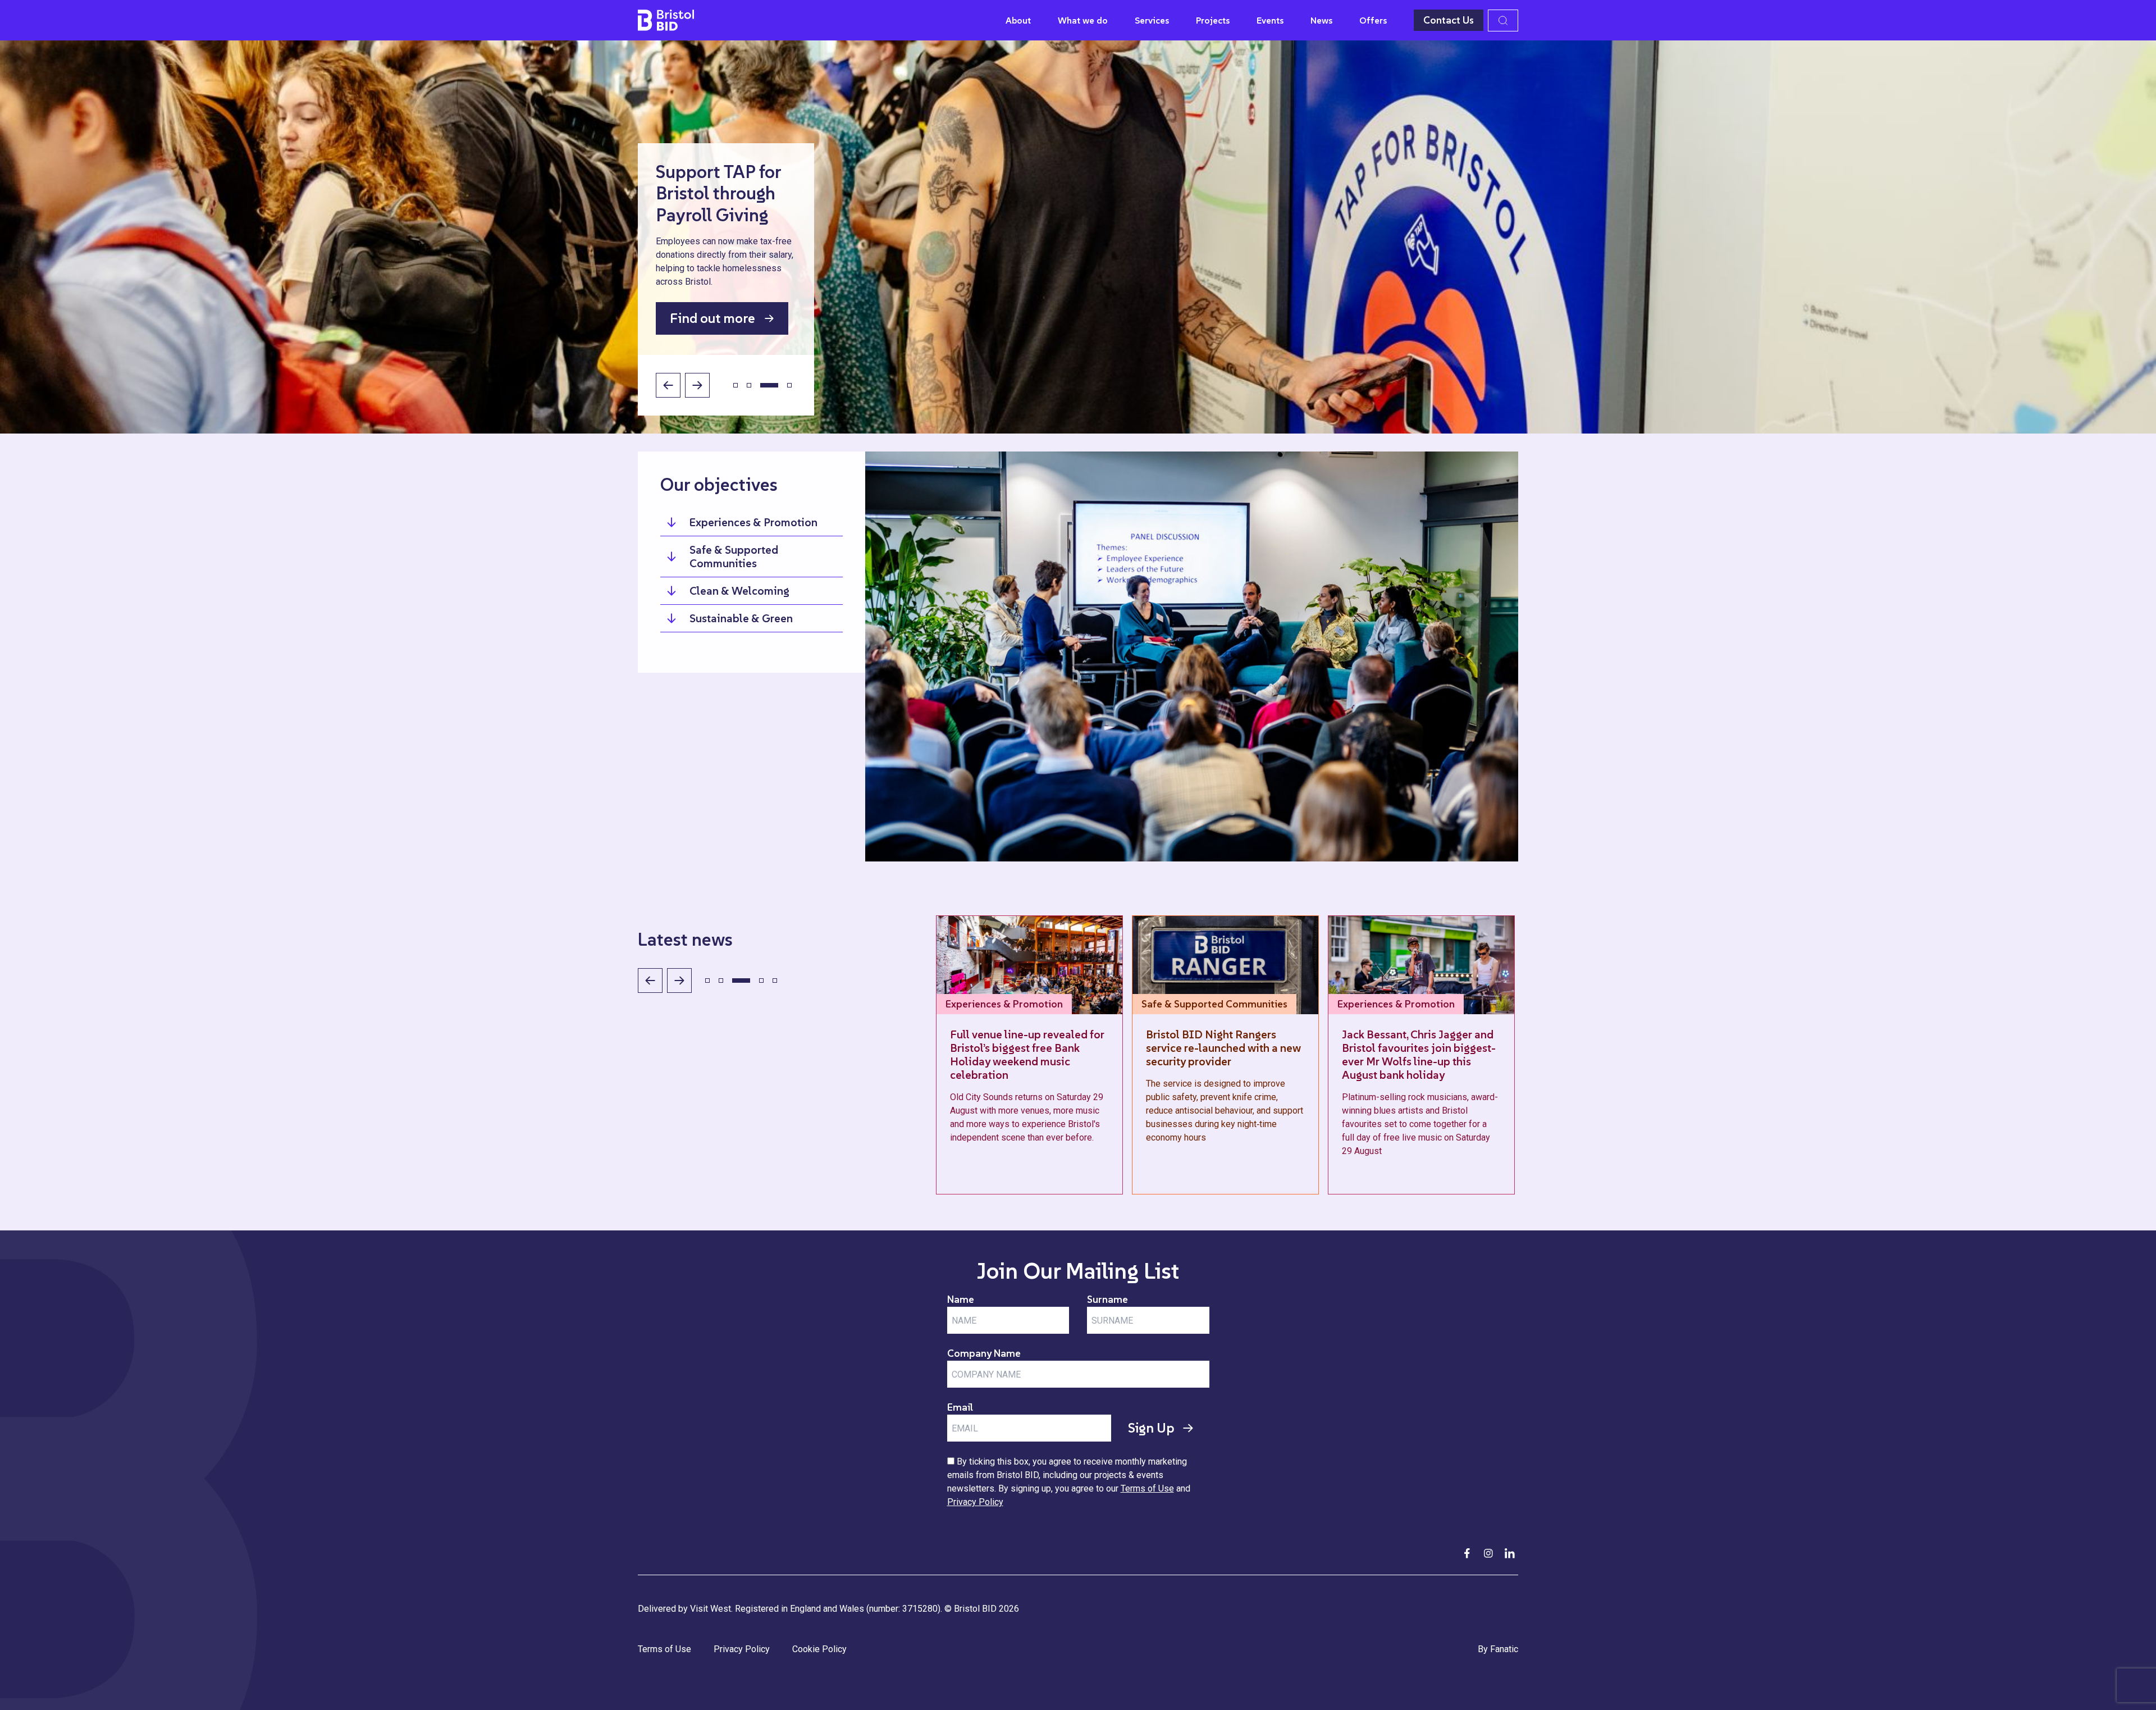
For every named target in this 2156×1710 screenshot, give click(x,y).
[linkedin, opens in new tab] (1510, 1553)
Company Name (984, 1353)
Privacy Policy (975, 1502)
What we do (1083, 20)
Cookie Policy (819, 1649)
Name (961, 1299)
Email (960, 1407)
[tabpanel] (1078, 237)
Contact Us (1449, 20)
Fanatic (1504, 1649)
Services (1152, 20)
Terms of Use (1147, 1488)
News (1321, 20)
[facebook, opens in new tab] (1467, 1553)
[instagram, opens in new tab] (1488, 1553)
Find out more (712, 318)
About (1018, 20)
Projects (1213, 20)
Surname (1107, 1299)
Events (1270, 20)
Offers (1373, 20)
